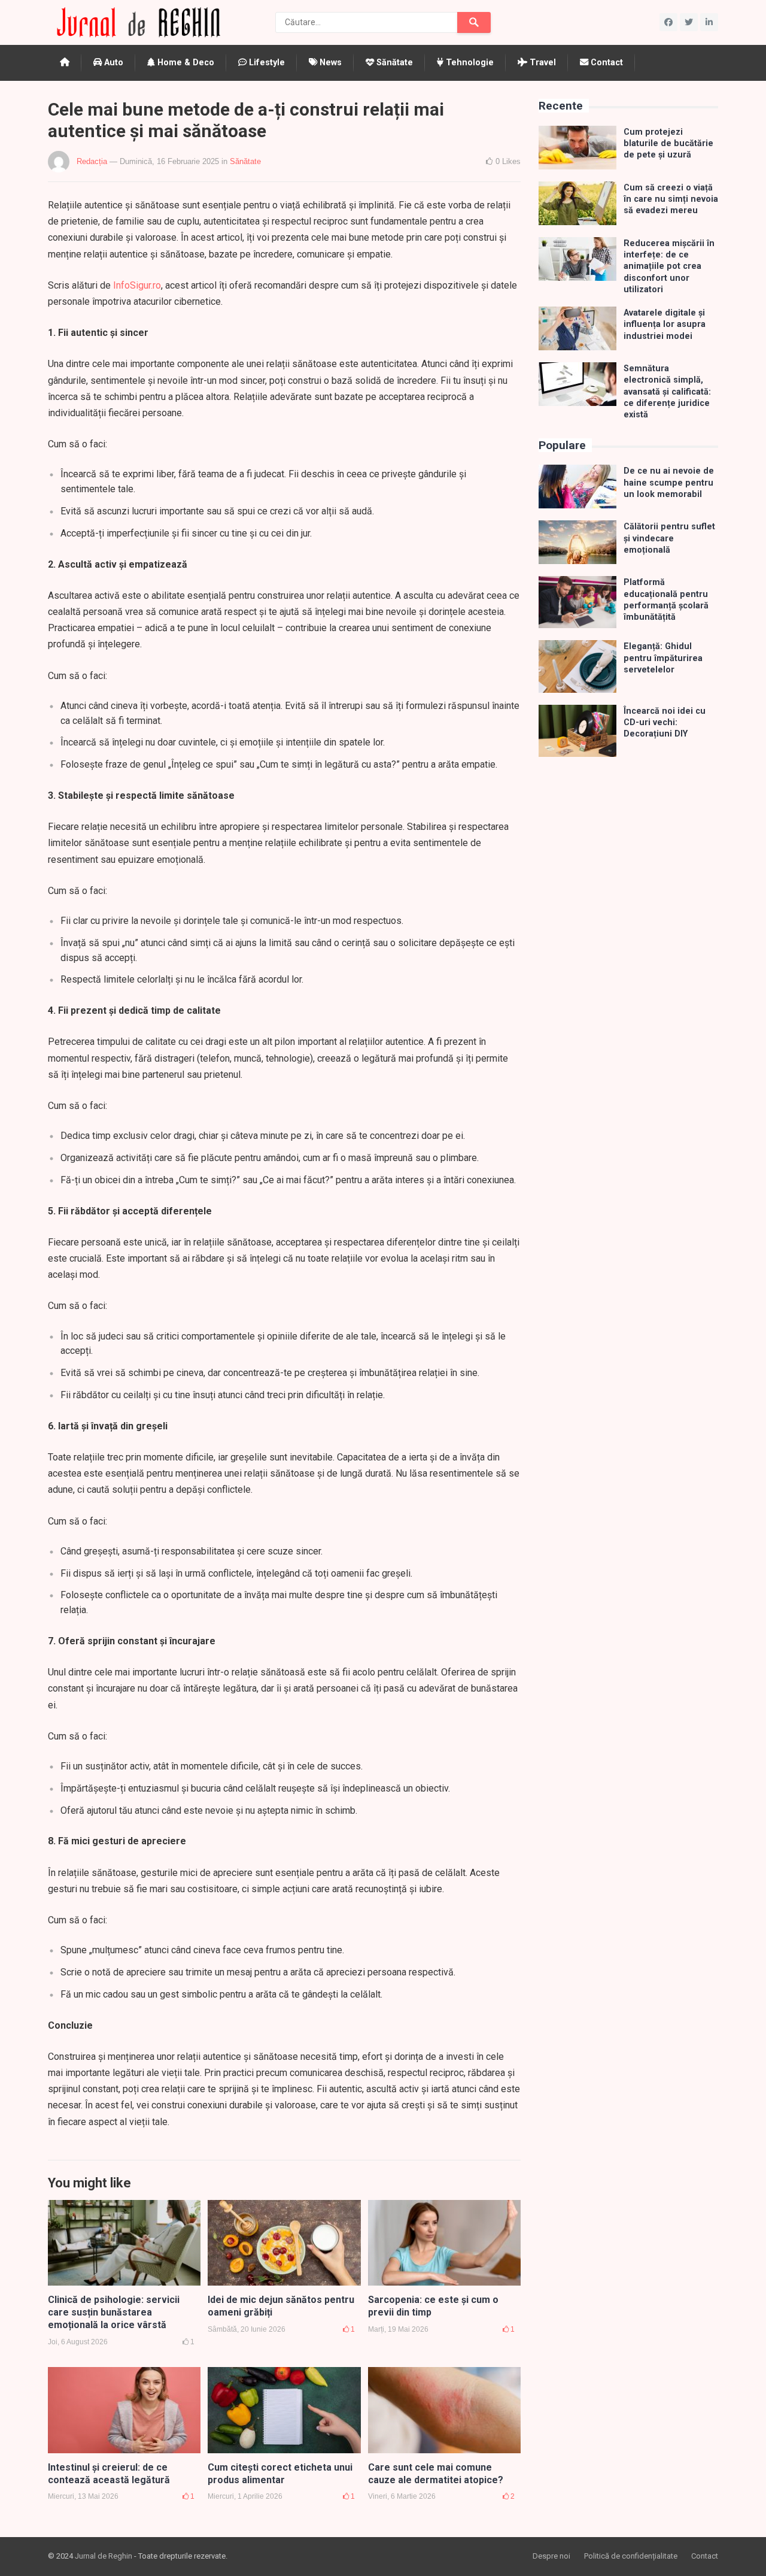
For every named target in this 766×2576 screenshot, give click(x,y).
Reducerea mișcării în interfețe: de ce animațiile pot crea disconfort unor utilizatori (669, 266)
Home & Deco (185, 63)
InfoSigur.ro (137, 285)
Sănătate (393, 63)
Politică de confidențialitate (631, 2556)
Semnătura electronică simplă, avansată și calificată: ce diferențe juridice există (667, 392)
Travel (542, 63)
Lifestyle (266, 63)
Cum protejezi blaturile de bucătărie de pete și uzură (668, 144)
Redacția (92, 161)
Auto (113, 63)
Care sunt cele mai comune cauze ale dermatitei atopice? (436, 2474)
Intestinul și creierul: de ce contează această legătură (109, 2474)
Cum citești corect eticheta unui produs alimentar (280, 2474)
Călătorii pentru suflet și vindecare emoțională (669, 538)
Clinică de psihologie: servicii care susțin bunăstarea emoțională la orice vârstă (114, 2312)
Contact (606, 63)
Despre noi (551, 2556)
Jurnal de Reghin (104, 2556)
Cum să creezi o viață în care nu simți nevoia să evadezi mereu (671, 199)
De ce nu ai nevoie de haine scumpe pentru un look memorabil (669, 483)
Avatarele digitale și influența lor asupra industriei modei (665, 325)
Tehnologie (469, 63)
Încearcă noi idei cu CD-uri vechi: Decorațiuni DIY (665, 723)
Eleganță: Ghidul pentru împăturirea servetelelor (663, 658)
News (329, 63)
